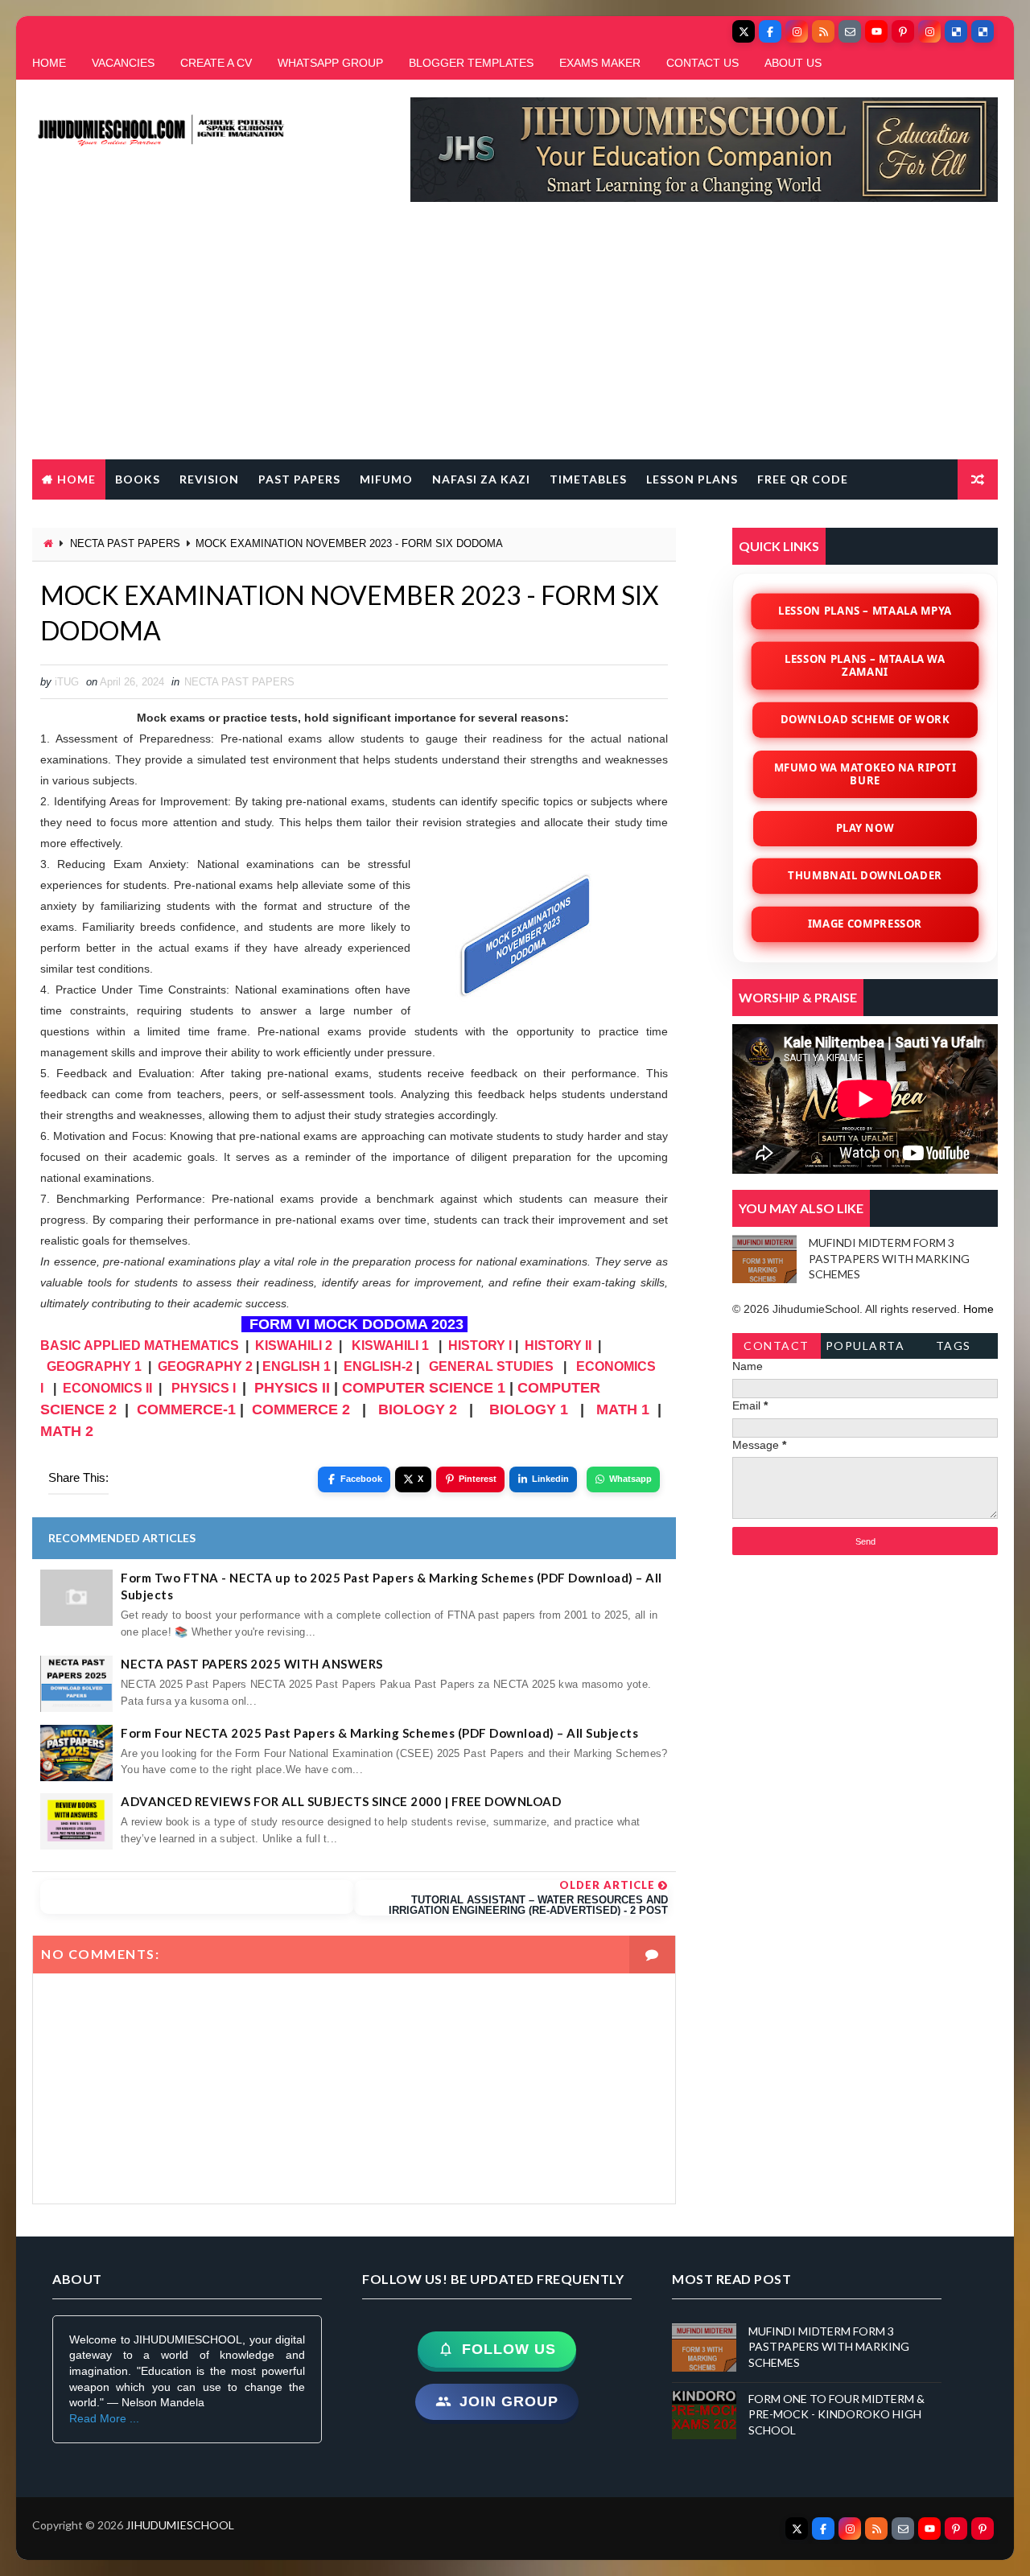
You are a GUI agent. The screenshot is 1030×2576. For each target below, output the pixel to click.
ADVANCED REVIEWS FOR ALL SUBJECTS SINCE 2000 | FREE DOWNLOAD (341, 1801)
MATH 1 (623, 1409)
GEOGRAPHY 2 (205, 1366)
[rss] (823, 31)
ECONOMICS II (107, 1388)
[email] (850, 31)
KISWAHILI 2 (294, 1346)
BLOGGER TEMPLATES (471, 63)
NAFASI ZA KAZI (481, 479)
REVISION (209, 479)
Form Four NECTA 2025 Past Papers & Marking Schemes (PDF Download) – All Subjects (379, 1733)
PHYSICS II (292, 1388)
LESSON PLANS (692, 479)
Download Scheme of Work (865, 719)
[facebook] (770, 31)
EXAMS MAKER (600, 63)
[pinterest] (903, 31)
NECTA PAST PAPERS (125, 543)
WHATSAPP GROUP (330, 63)
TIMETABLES (588, 479)
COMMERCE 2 (301, 1409)
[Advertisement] (515, 339)
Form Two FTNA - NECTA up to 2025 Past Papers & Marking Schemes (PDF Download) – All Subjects (391, 1586)
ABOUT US (793, 63)
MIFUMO (386, 479)
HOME (49, 63)
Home (76, 479)
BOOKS (138, 479)
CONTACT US (702, 63)
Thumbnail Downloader (865, 875)
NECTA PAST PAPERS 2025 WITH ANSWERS (252, 1664)
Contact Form (777, 1349)
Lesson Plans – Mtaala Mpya (865, 611)
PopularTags (865, 1349)
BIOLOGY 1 (529, 1409)
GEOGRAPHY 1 (94, 1366)
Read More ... (104, 2418)
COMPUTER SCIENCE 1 (424, 1388)
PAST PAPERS (299, 479)
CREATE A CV (216, 63)
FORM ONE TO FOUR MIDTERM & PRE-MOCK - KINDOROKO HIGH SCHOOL (836, 2414)
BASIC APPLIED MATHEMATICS (140, 1346)
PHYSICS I (204, 1388)
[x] (744, 31)
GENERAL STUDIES (491, 1366)
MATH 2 (67, 1431)
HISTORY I (480, 1346)
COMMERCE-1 (186, 1409)
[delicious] (956, 31)
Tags (954, 1346)
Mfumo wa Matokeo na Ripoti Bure (865, 773)
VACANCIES (123, 63)
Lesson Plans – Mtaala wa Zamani (865, 665)
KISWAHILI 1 (390, 1346)
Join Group (509, 2401)
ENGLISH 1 (297, 1366)
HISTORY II (558, 1346)
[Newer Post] (197, 1897)
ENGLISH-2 (378, 1366)
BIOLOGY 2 (418, 1409)
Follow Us (509, 2349)
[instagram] (797, 31)
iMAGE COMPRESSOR (865, 924)
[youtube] (876, 31)
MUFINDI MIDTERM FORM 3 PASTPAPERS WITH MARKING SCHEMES (889, 1258)
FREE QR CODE (803, 479)
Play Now (865, 828)
